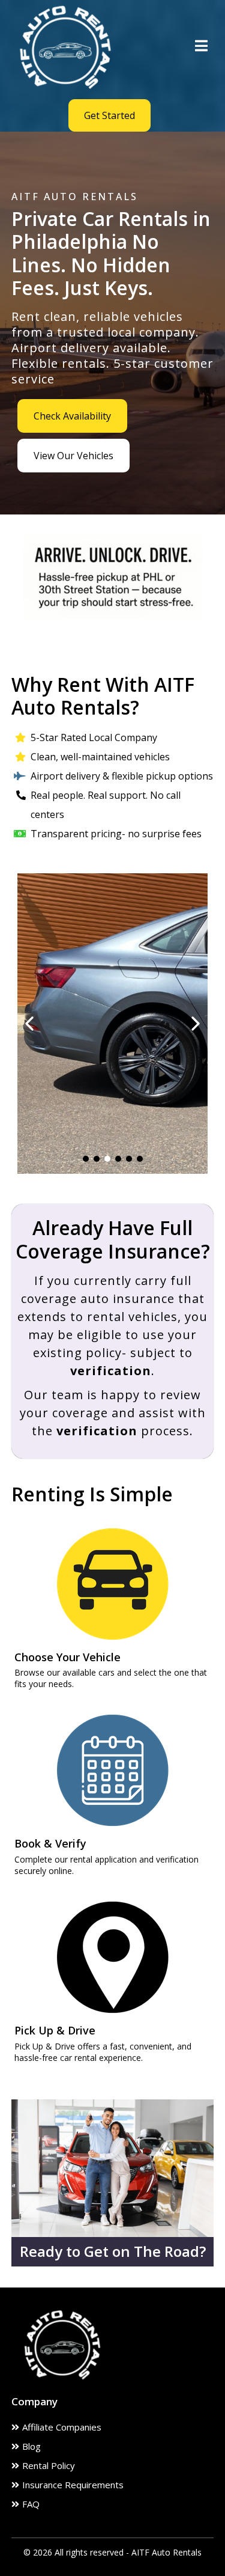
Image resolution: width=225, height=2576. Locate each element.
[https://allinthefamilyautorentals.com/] (65, 46)
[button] (201, 47)
